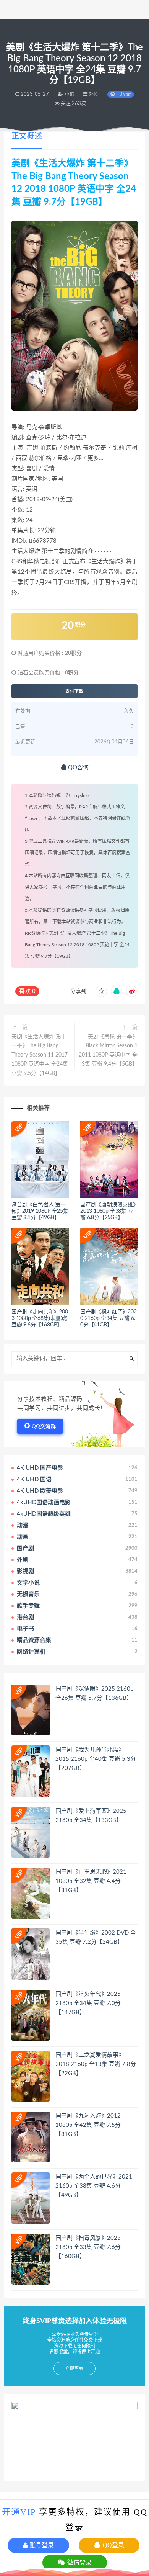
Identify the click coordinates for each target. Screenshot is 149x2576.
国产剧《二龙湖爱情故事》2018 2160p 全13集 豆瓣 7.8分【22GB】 (96, 2064)
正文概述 (27, 136)
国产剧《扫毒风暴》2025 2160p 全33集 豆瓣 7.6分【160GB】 (88, 2247)
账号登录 (41, 2545)
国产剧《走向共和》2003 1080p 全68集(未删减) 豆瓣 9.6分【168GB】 (40, 1318)
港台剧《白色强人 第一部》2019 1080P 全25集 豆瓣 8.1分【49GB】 (40, 1211)
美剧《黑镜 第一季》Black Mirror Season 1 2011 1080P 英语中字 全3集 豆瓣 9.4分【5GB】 (108, 1050)
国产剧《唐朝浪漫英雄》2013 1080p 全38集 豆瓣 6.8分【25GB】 (108, 1211)
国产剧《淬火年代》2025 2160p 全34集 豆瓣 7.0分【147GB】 (88, 2003)
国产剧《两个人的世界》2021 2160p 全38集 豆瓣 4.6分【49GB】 (94, 2186)
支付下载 (74, 691)
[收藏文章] (101, 991)
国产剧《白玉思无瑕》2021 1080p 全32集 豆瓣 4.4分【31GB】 (91, 1881)
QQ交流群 (44, 1427)
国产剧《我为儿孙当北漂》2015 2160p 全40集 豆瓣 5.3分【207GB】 (96, 1759)
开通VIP (19, 2512)
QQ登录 (113, 2545)
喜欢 (27, 991)
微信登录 (79, 2562)
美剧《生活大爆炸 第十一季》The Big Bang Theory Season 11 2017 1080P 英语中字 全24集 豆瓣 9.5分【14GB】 (40, 1055)
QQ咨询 (78, 768)
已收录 (123, 94)
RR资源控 (35, 933)
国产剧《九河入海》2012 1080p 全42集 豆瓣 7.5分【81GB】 (88, 2125)
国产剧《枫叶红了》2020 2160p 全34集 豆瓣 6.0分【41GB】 (109, 1318)
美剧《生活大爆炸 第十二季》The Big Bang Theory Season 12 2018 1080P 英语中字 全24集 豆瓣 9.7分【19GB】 (77, 945)
